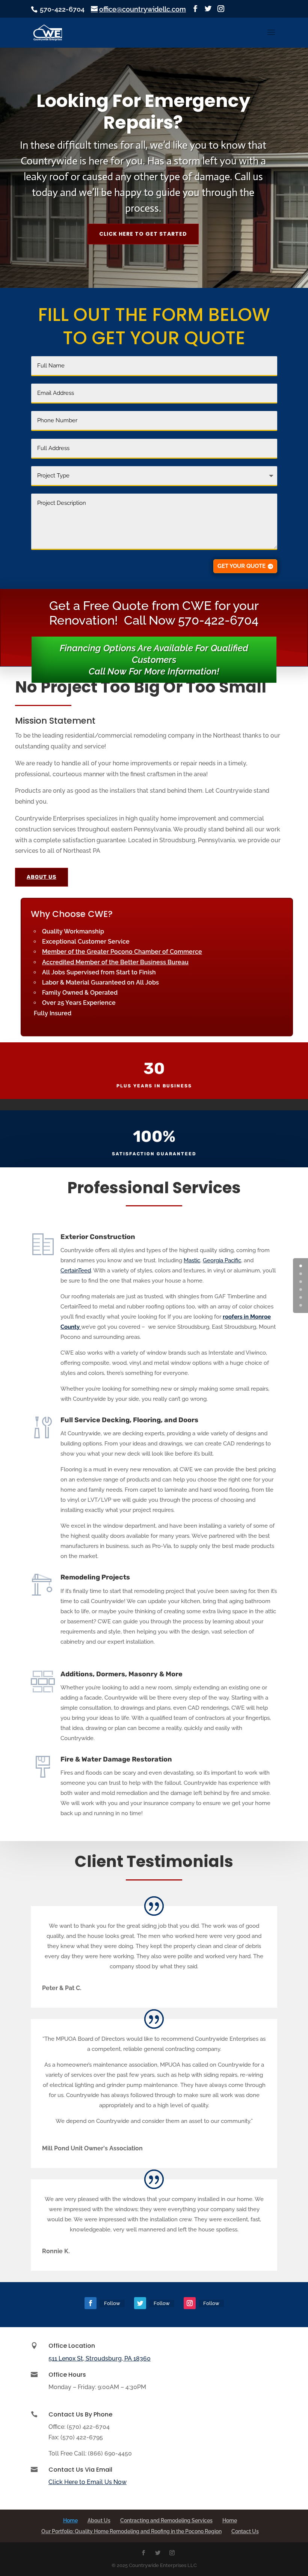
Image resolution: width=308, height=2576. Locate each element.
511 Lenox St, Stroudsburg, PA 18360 (100, 2358)
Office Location (72, 2346)
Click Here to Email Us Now (88, 2482)
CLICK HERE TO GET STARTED (143, 234)
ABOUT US (42, 877)
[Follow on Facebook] (91, 2303)
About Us (99, 2520)
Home (70, 2520)
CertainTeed (76, 1271)
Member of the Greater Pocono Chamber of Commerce (122, 952)
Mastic (192, 1260)
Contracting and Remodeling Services (166, 2520)
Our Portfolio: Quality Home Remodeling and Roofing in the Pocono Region (131, 2531)
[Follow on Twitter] (140, 2303)
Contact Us (245, 2531)
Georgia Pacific (222, 1260)
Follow (112, 2303)
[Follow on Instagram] (190, 2303)
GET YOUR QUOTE (242, 566)
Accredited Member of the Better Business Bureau (115, 962)
